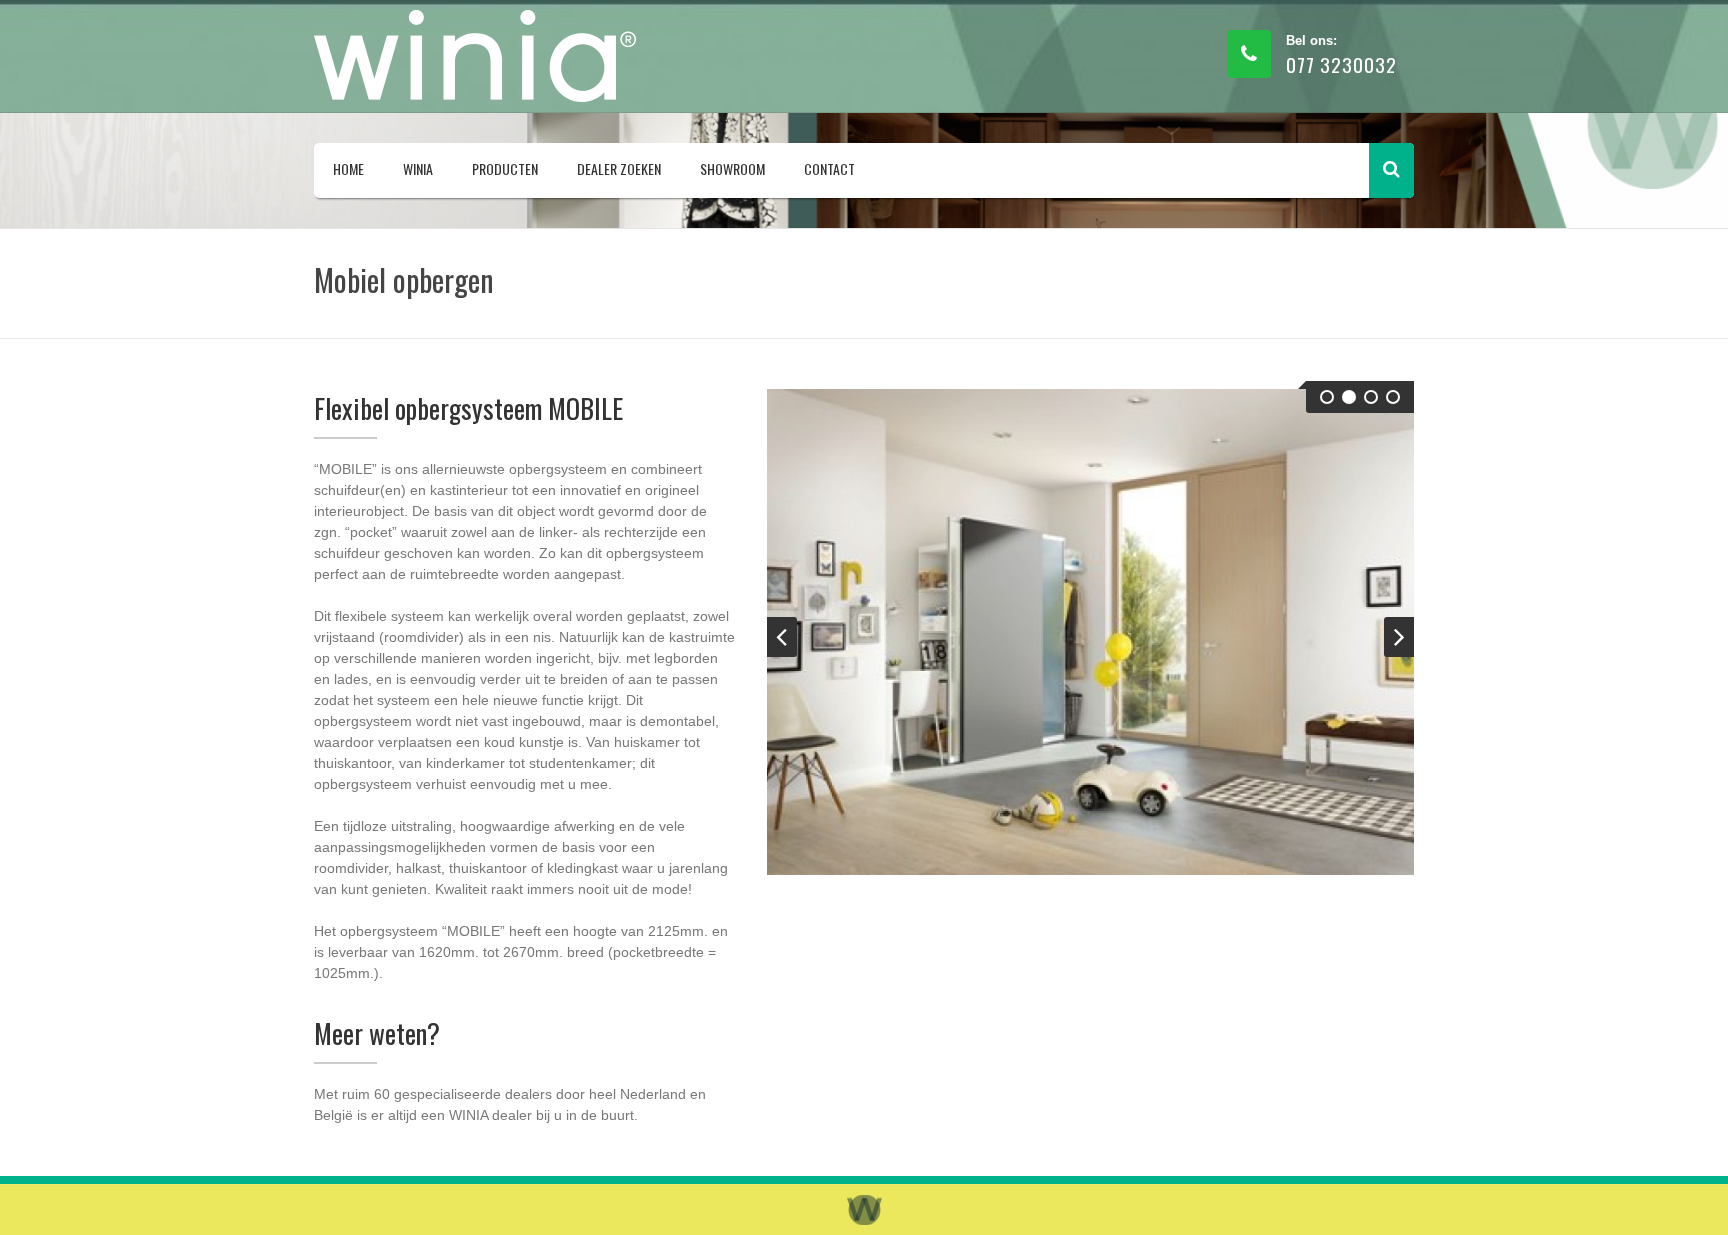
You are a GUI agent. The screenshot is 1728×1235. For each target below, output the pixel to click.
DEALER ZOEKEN (619, 168)
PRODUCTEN (505, 168)
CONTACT (829, 168)
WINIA (418, 168)
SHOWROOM (732, 168)
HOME (348, 168)
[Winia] (479, 56)
